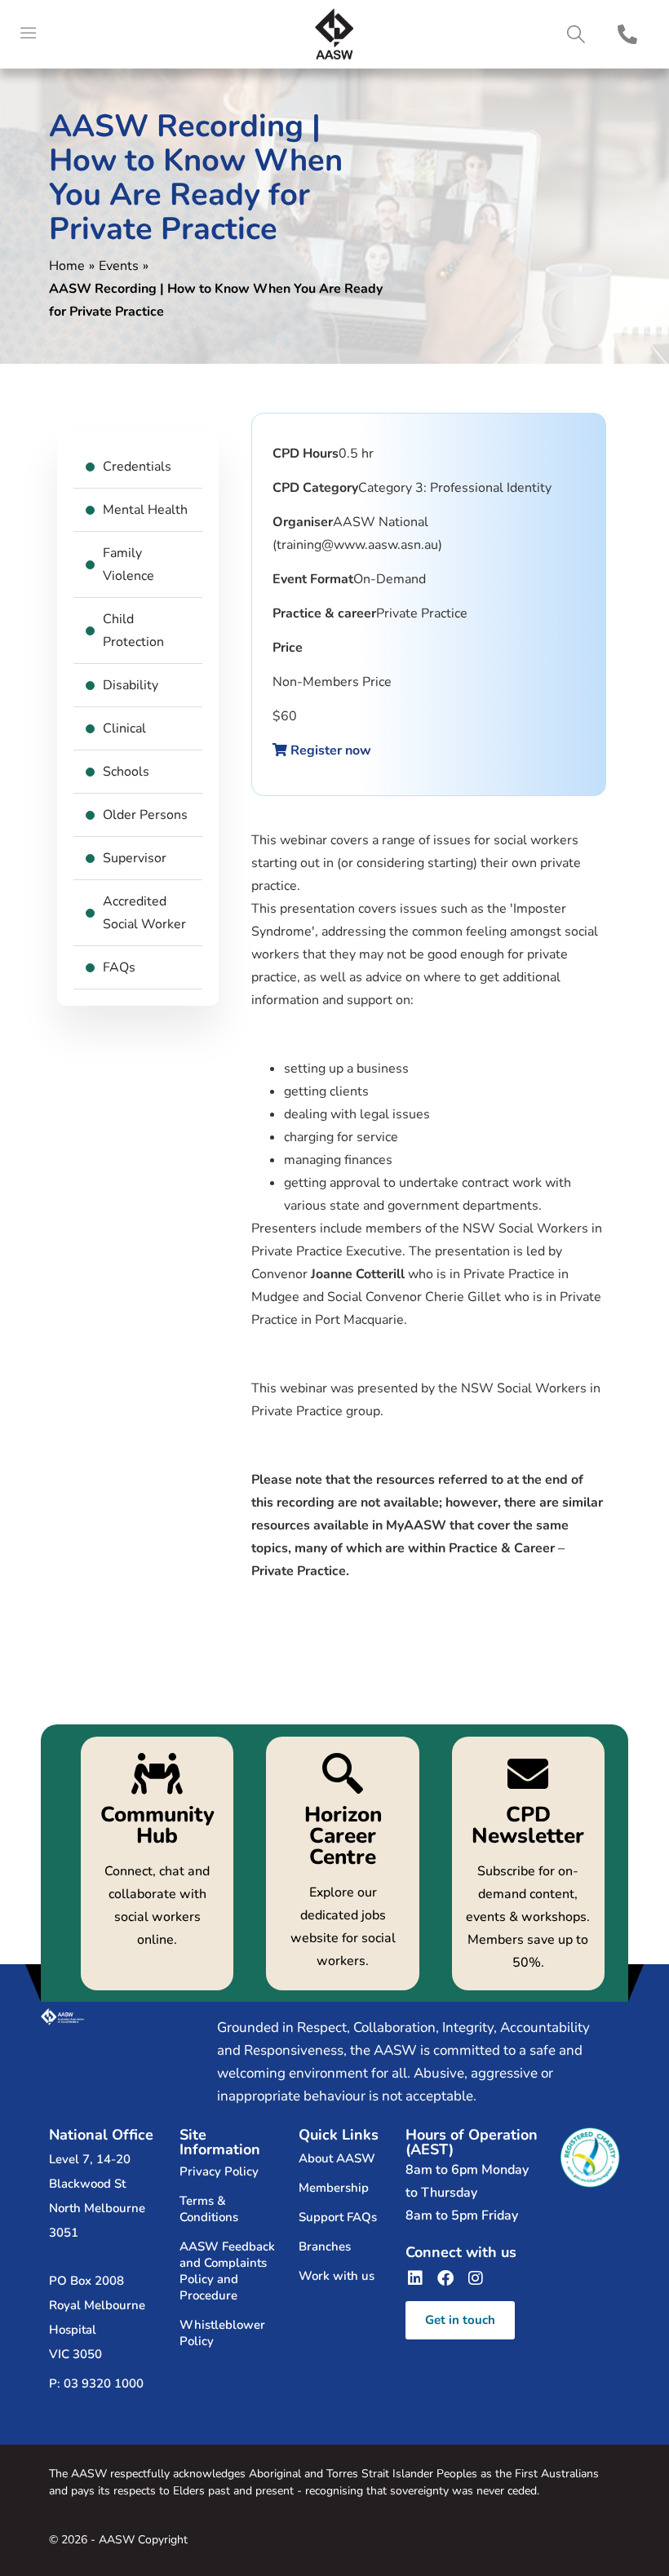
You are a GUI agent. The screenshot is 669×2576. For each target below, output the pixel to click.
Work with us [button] (337, 2276)
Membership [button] (334, 2188)
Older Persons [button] (145, 815)
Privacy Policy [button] (219, 2171)
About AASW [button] (337, 2158)
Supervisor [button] (135, 858)
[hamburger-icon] (29, 34)
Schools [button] (126, 772)
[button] (576, 35)
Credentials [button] (137, 467)
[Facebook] (445, 2278)
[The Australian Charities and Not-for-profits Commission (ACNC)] (590, 2157)
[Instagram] (476, 2278)
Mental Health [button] (145, 510)
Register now (329, 750)
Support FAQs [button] (338, 2217)
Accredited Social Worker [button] (144, 913)
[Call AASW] (627, 34)
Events (119, 266)
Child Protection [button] (133, 631)
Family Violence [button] (128, 564)
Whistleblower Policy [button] (222, 2333)
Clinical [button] (124, 728)
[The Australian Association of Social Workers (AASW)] (334, 34)
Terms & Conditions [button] (209, 2209)
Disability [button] (131, 685)
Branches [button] (325, 2246)
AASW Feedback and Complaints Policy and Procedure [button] (227, 2271)
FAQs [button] (119, 967)
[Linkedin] (415, 2278)
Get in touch (460, 2320)
